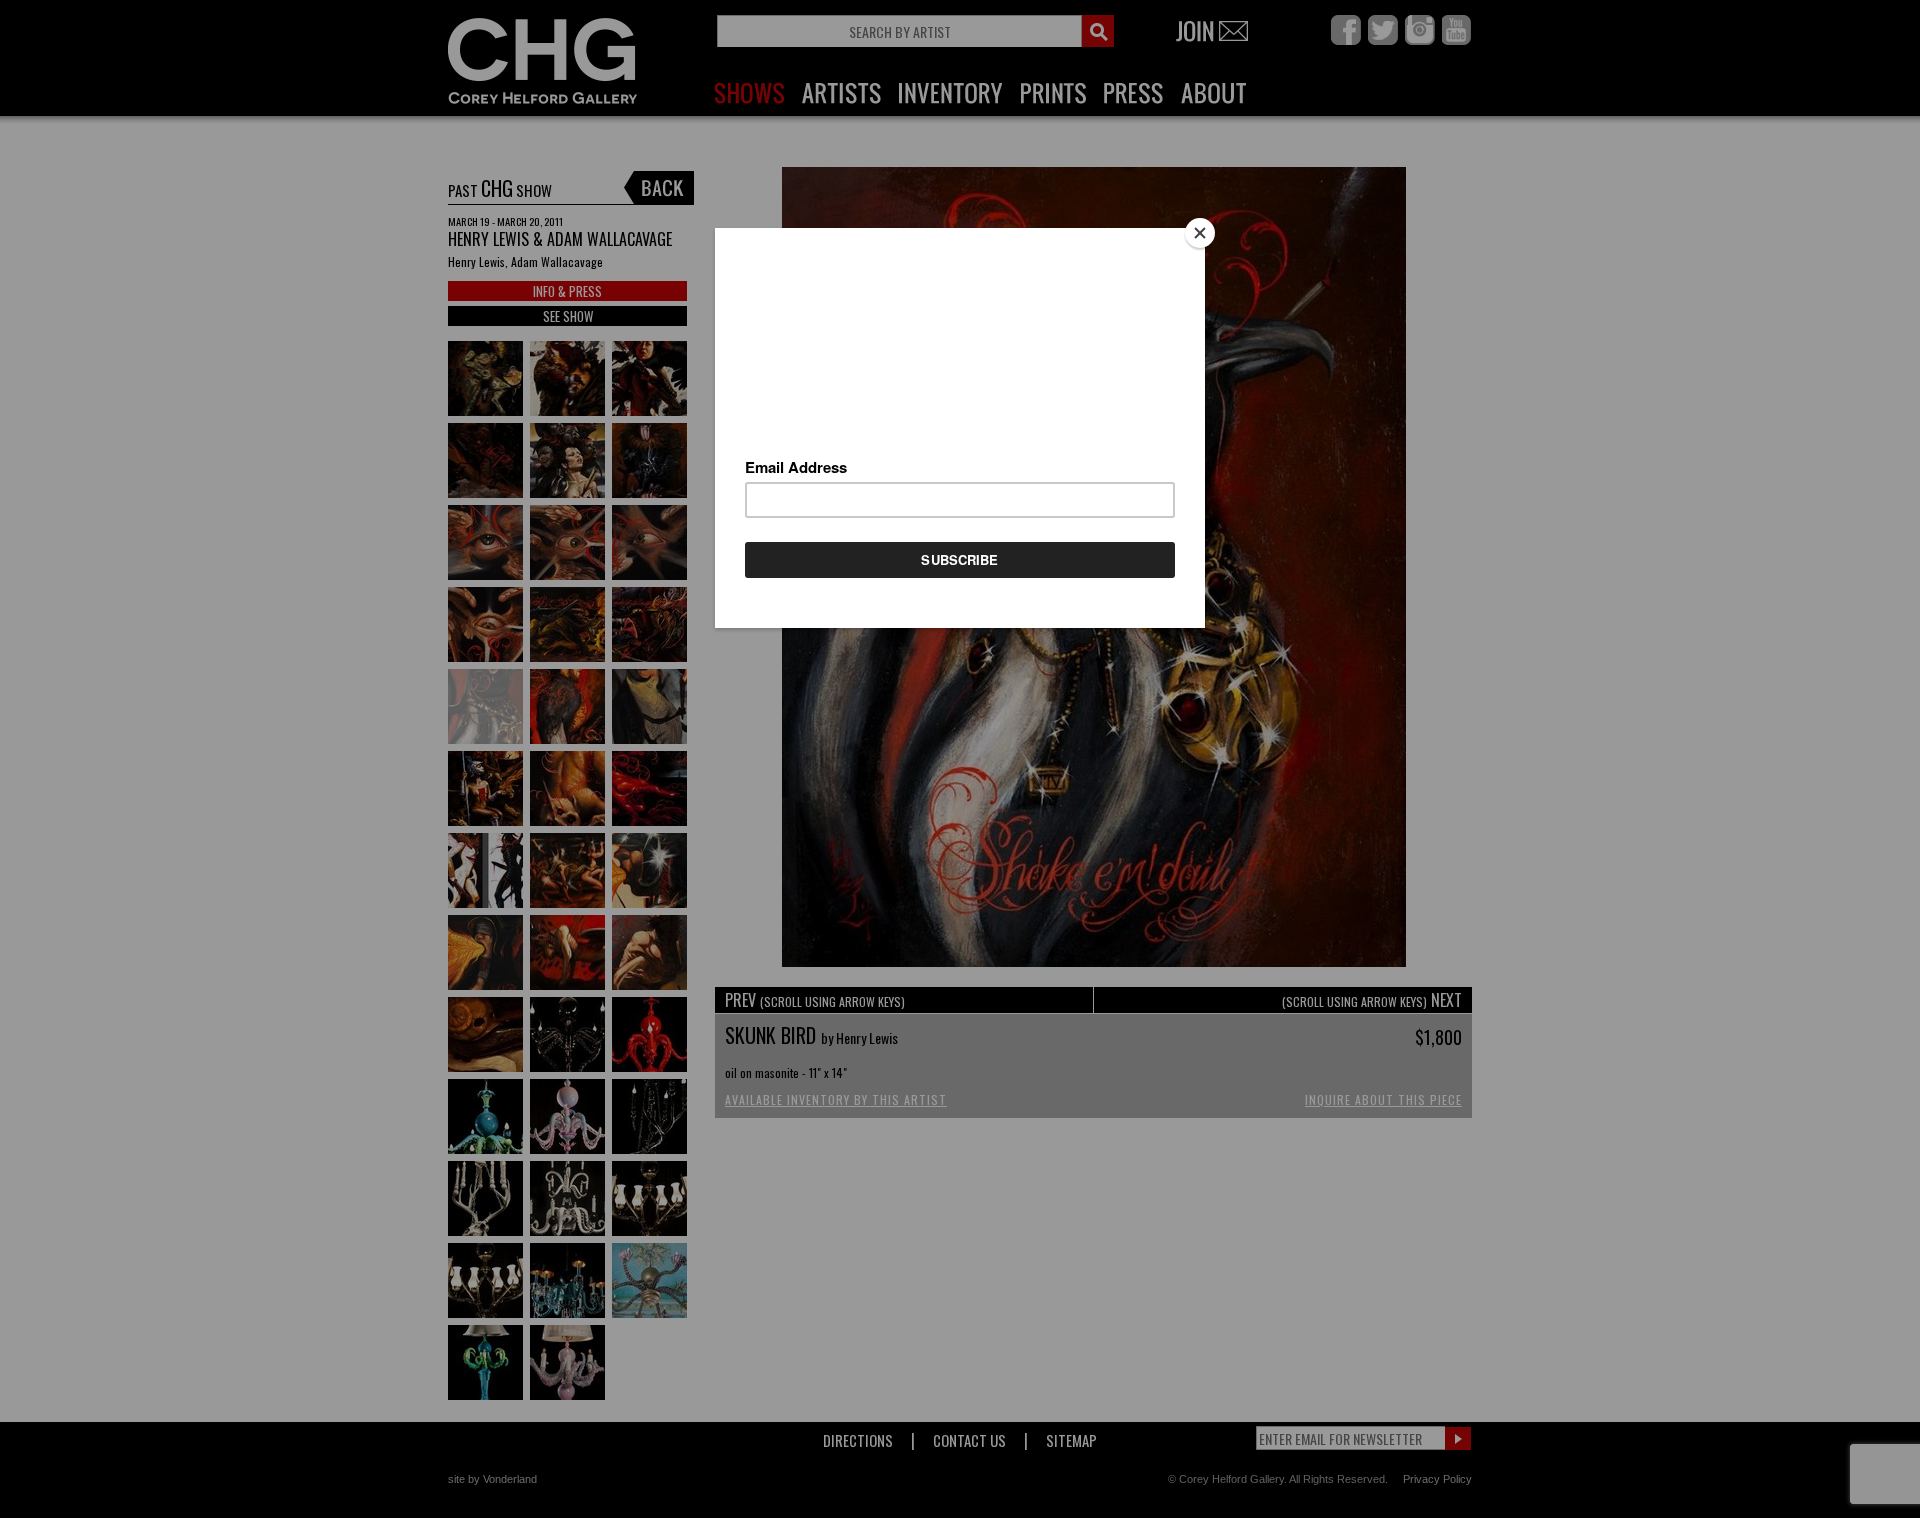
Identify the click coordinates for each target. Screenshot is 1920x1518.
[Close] (1200, 233)
